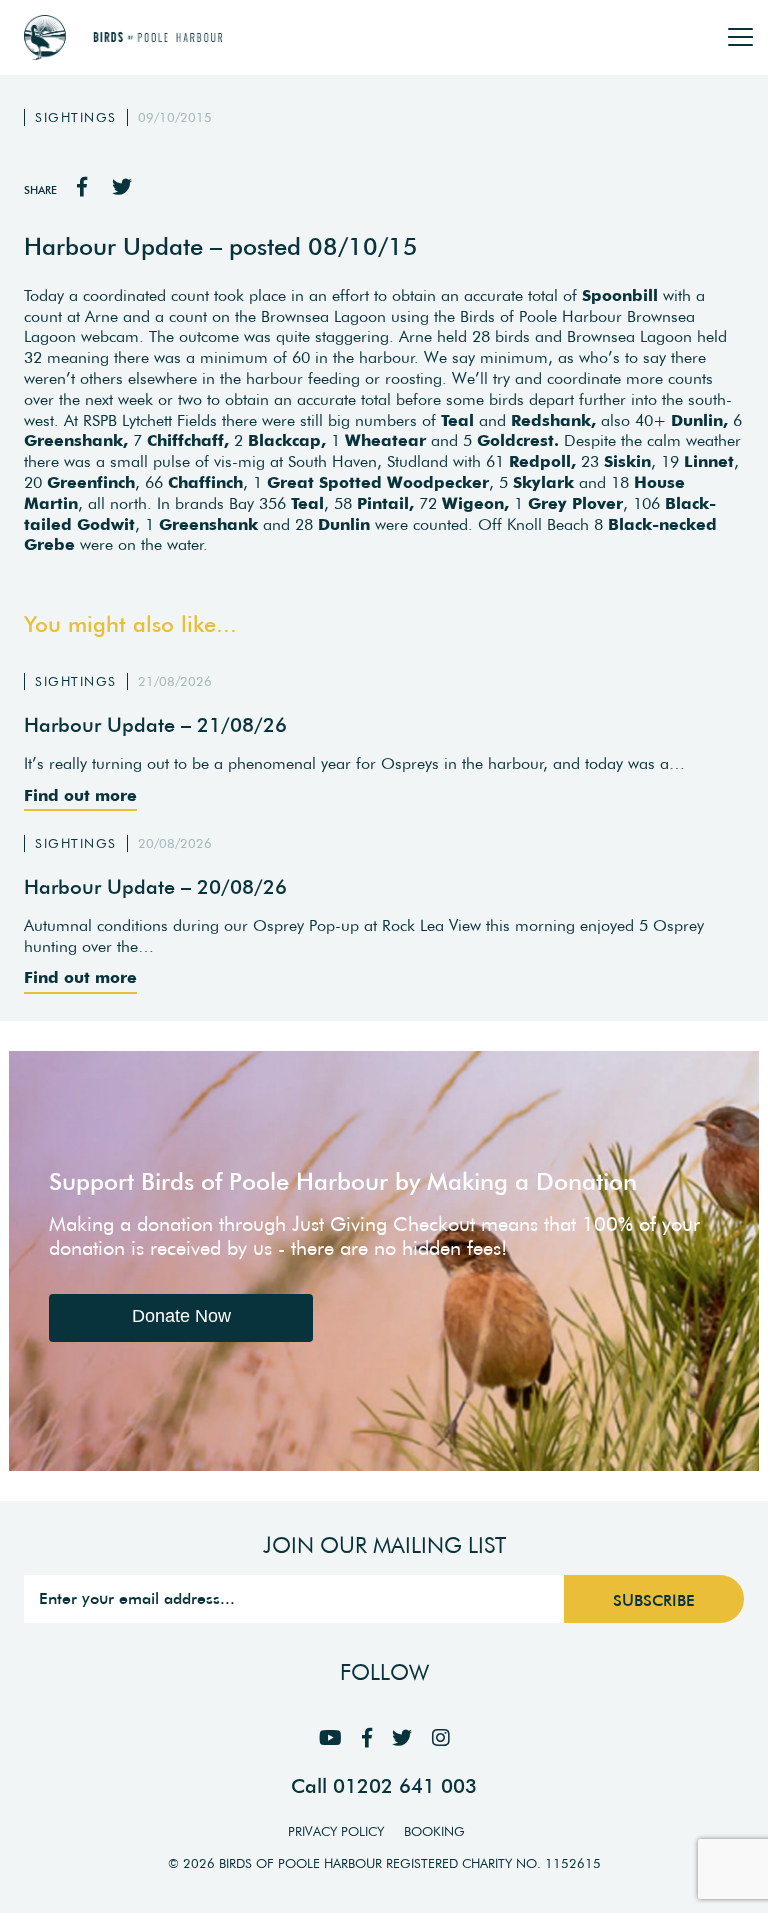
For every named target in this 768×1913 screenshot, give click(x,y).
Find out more (80, 795)
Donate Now (181, 1316)
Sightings (76, 117)
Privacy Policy (336, 1831)
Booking (434, 1831)
